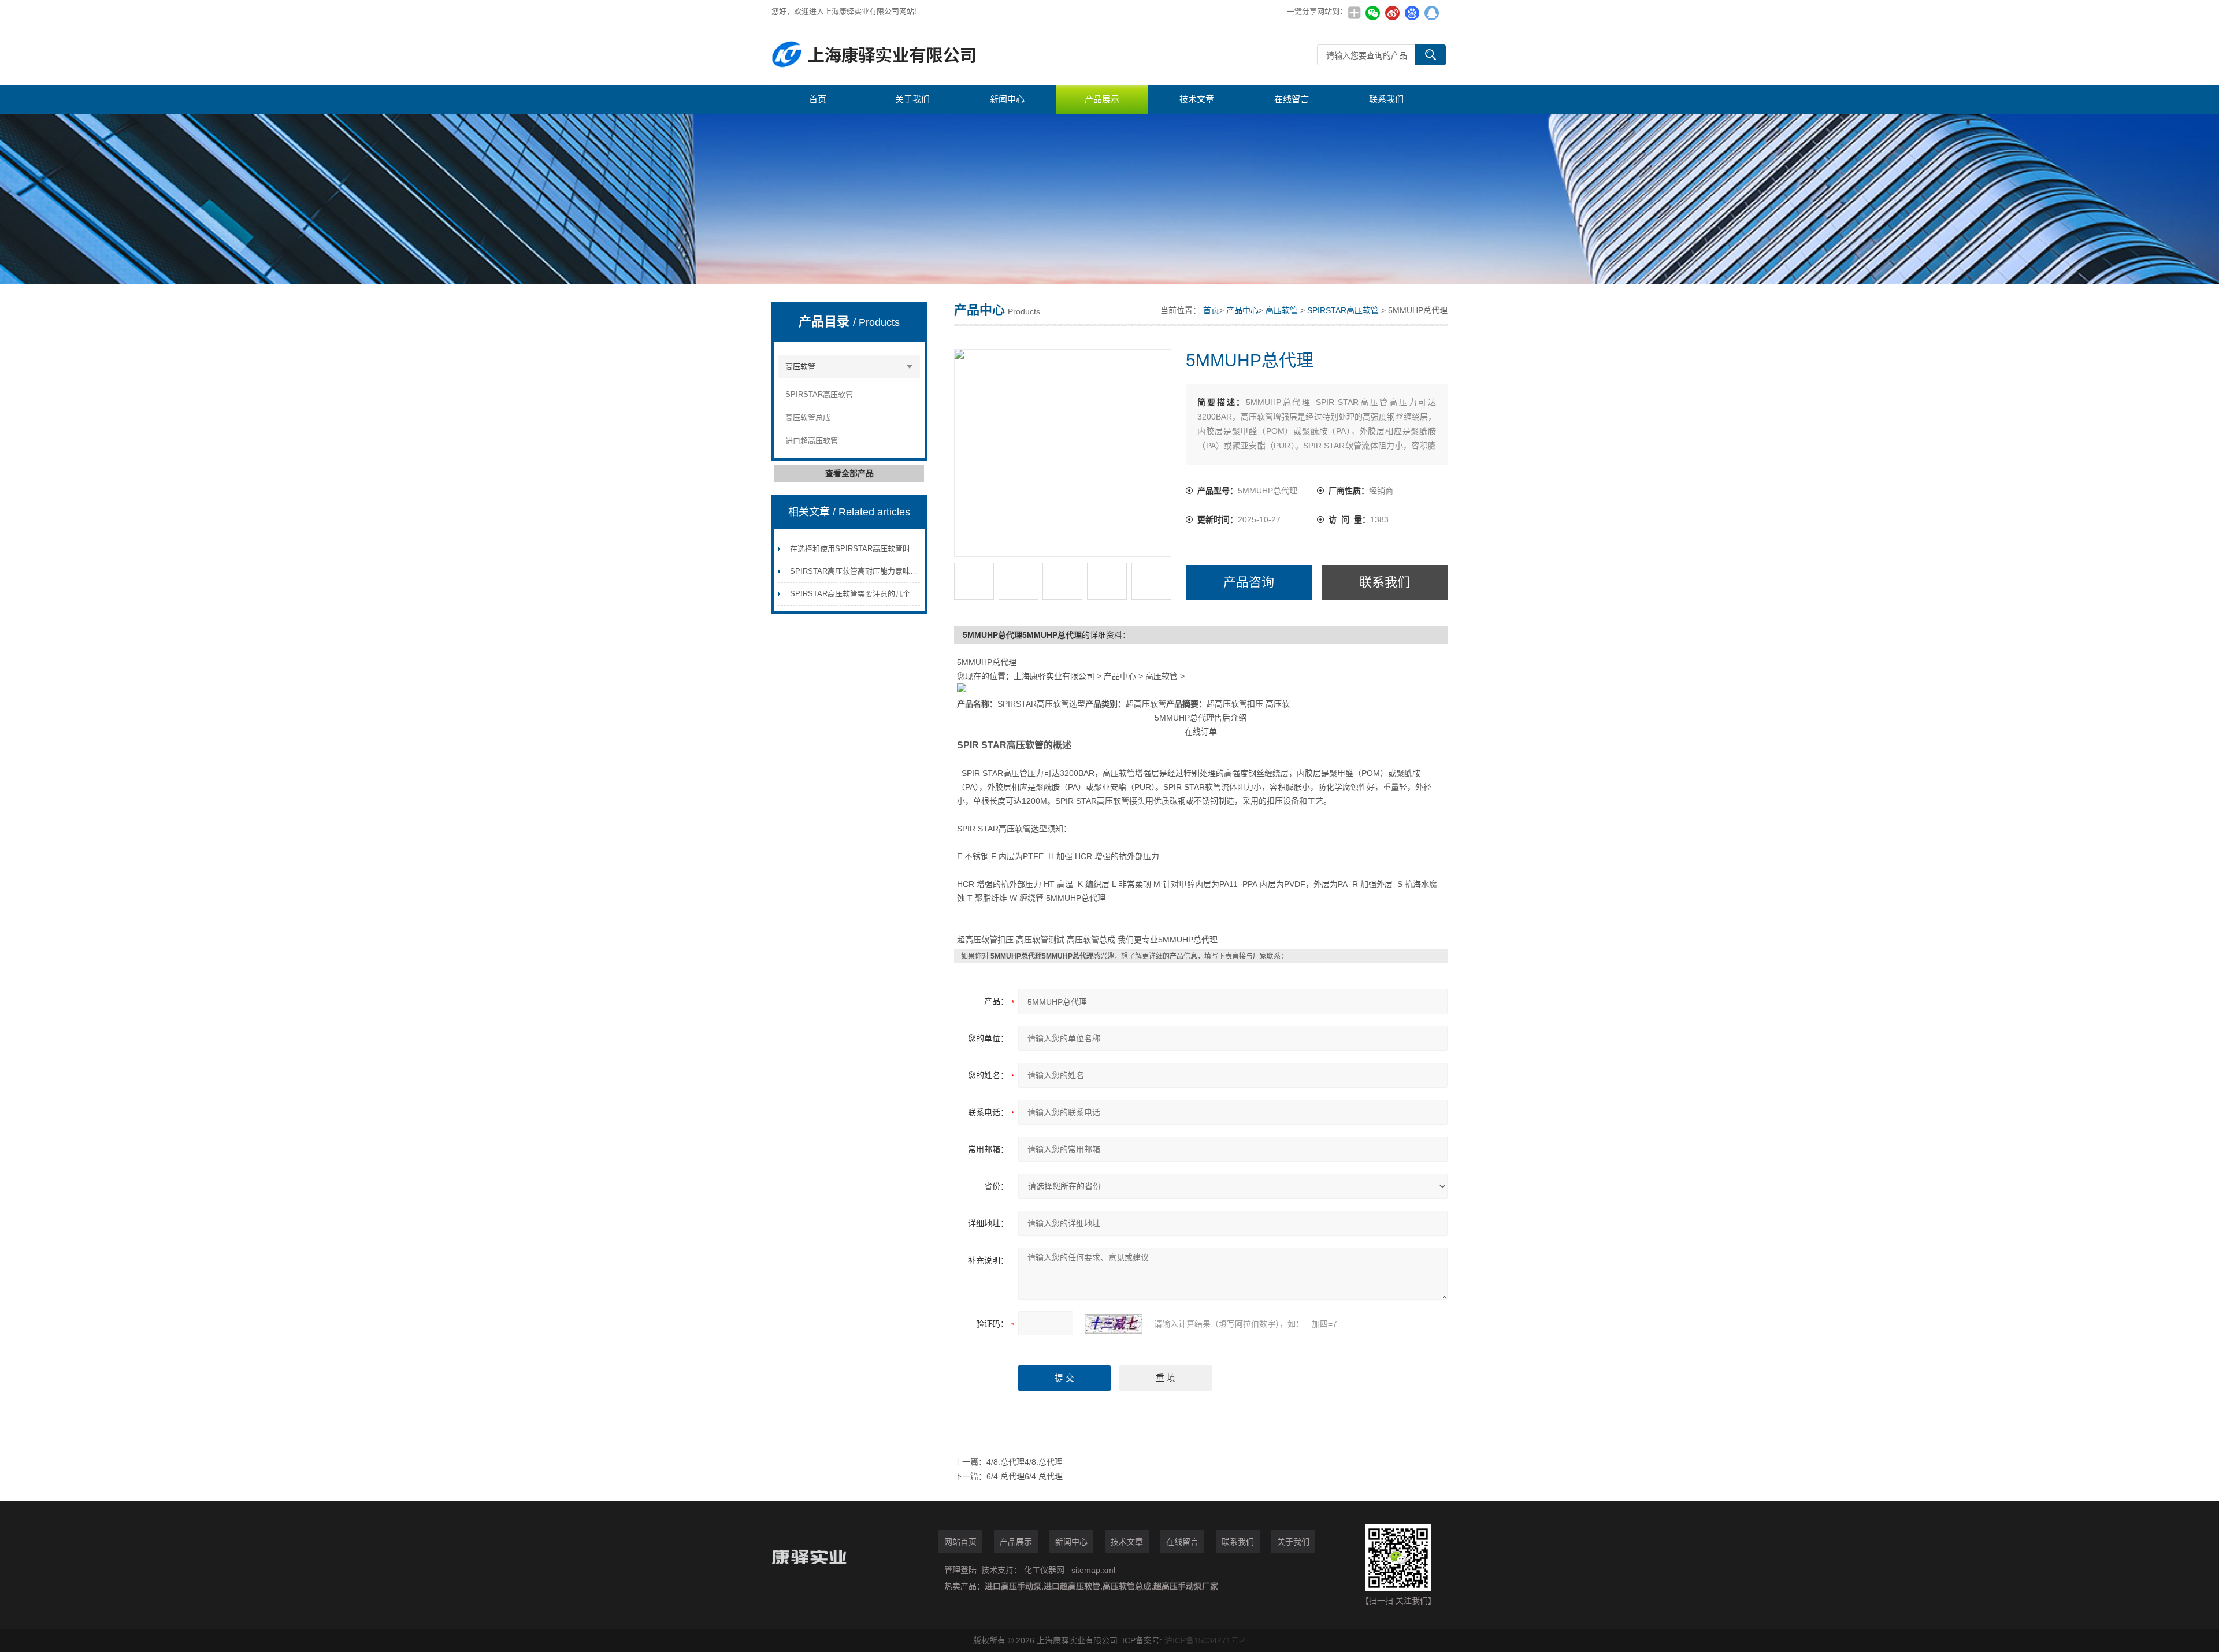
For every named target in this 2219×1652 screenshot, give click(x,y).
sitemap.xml (1093, 1570)
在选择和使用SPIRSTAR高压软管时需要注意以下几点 (880, 549)
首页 (818, 99)
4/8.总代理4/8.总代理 (1025, 1462)
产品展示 (1102, 99)
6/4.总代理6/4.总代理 (1025, 1476)
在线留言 (1292, 99)
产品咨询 (1249, 582)
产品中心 (1242, 310)
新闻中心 (1007, 99)
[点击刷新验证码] (1114, 1324)
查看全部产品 (849, 473)
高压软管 (800, 367)
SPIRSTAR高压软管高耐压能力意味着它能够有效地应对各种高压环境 (906, 571)
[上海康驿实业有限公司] (945, 55)
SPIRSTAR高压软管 (819, 394)
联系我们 (1386, 99)
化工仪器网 (1044, 1570)
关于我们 (912, 99)
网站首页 (960, 1542)
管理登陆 (960, 1570)
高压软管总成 (808, 417)
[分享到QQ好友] (1431, 13)
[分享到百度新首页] (1412, 13)
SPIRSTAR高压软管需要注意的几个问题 (858, 594)
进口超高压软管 (812, 441)
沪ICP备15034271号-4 (1205, 1640)
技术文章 (1197, 99)
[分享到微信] (1372, 13)
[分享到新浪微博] (1392, 13)
